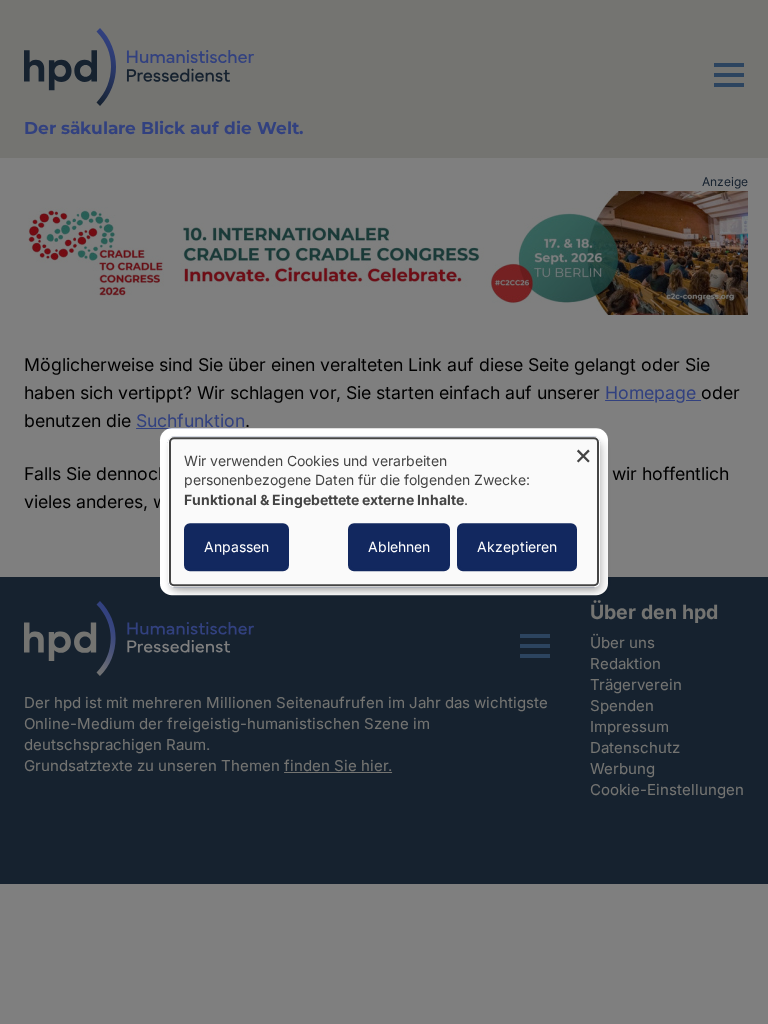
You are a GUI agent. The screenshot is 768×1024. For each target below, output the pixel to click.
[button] (729, 87)
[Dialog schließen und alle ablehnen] (583, 450)
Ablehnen (399, 547)
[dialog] (384, 511)
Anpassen (236, 547)
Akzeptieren (517, 547)
